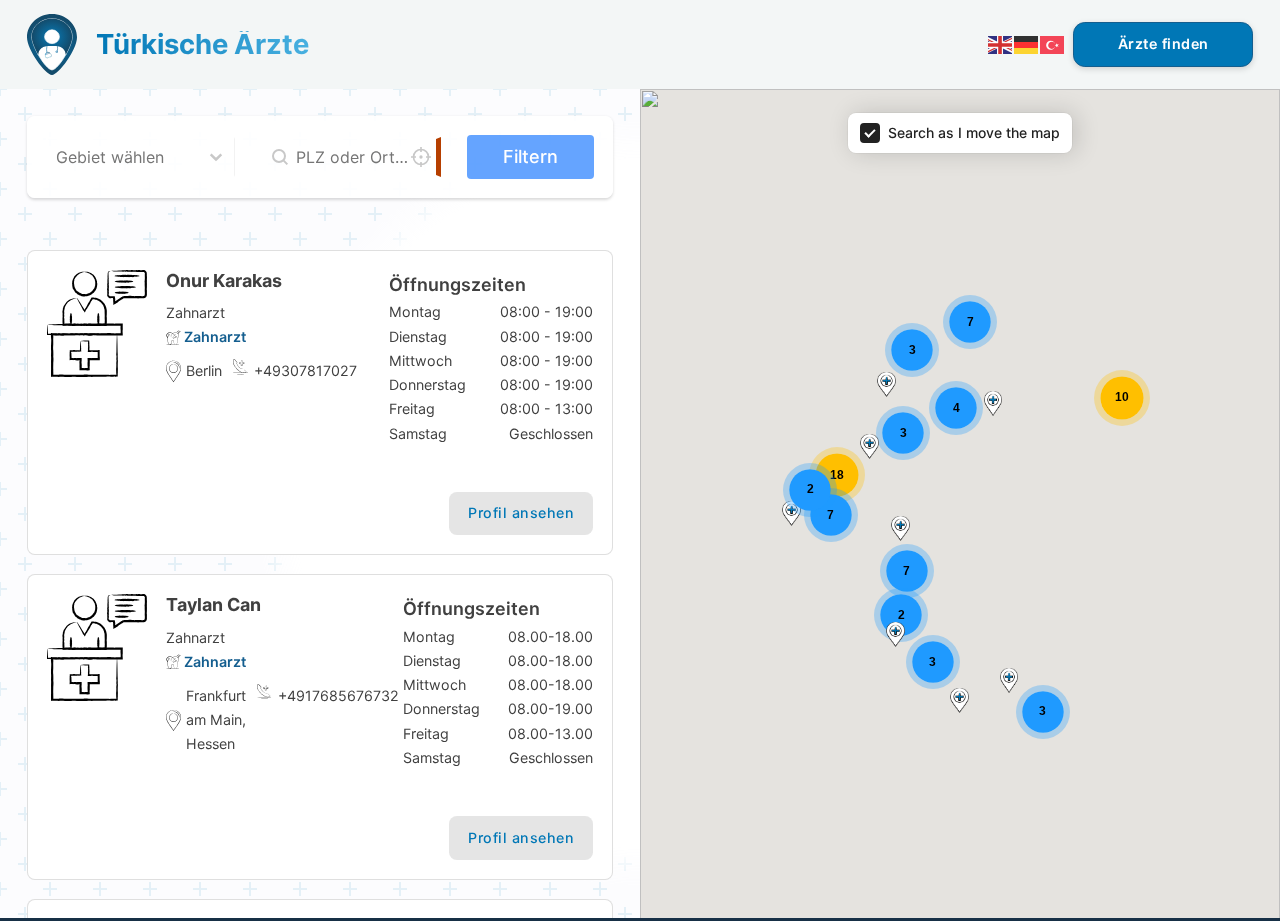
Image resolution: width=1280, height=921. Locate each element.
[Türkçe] (1053, 43)
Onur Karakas (224, 280)
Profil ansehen (521, 512)
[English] (1001, 43)
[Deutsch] (1027, 43)
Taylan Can (213, 604)
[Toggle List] (216, 157)
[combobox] (123, 157)
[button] (1009, 680)
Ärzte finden (1163, 43)
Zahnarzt (215, 336)
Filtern (530, 156)
